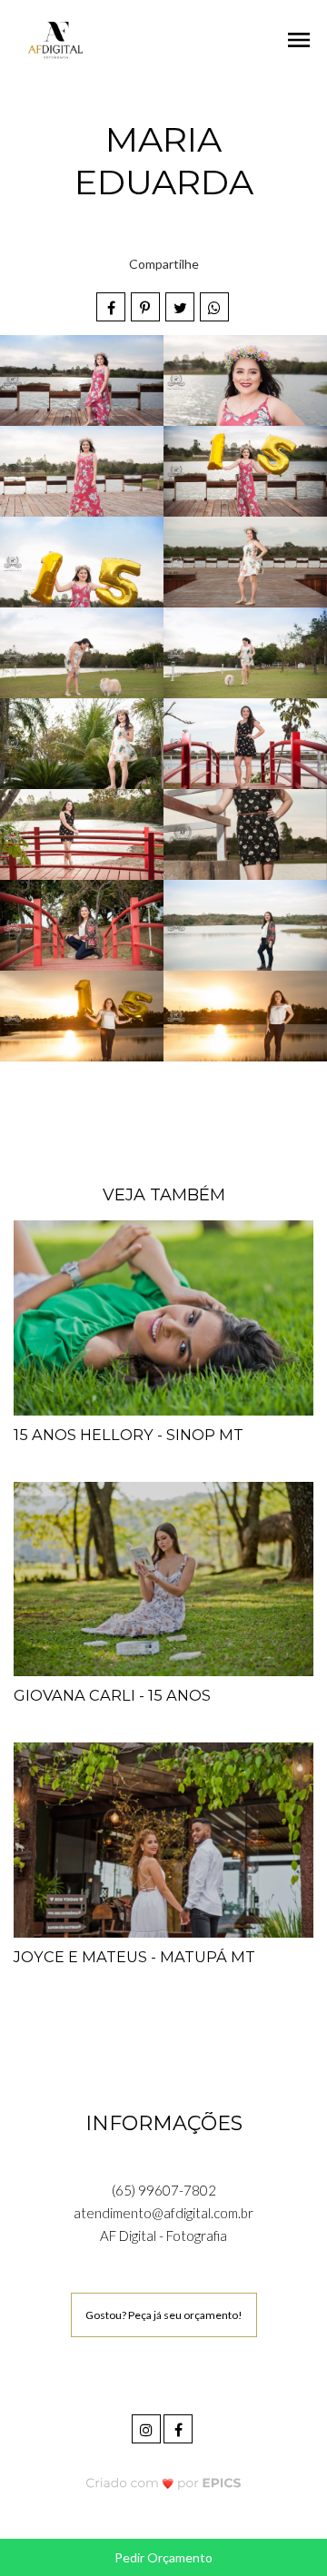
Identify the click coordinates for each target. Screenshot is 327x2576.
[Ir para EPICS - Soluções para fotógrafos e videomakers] (164, 2482)
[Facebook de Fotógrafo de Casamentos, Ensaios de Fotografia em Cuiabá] (179, 2427)
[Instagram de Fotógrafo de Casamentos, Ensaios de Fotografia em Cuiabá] (148, 2427)
